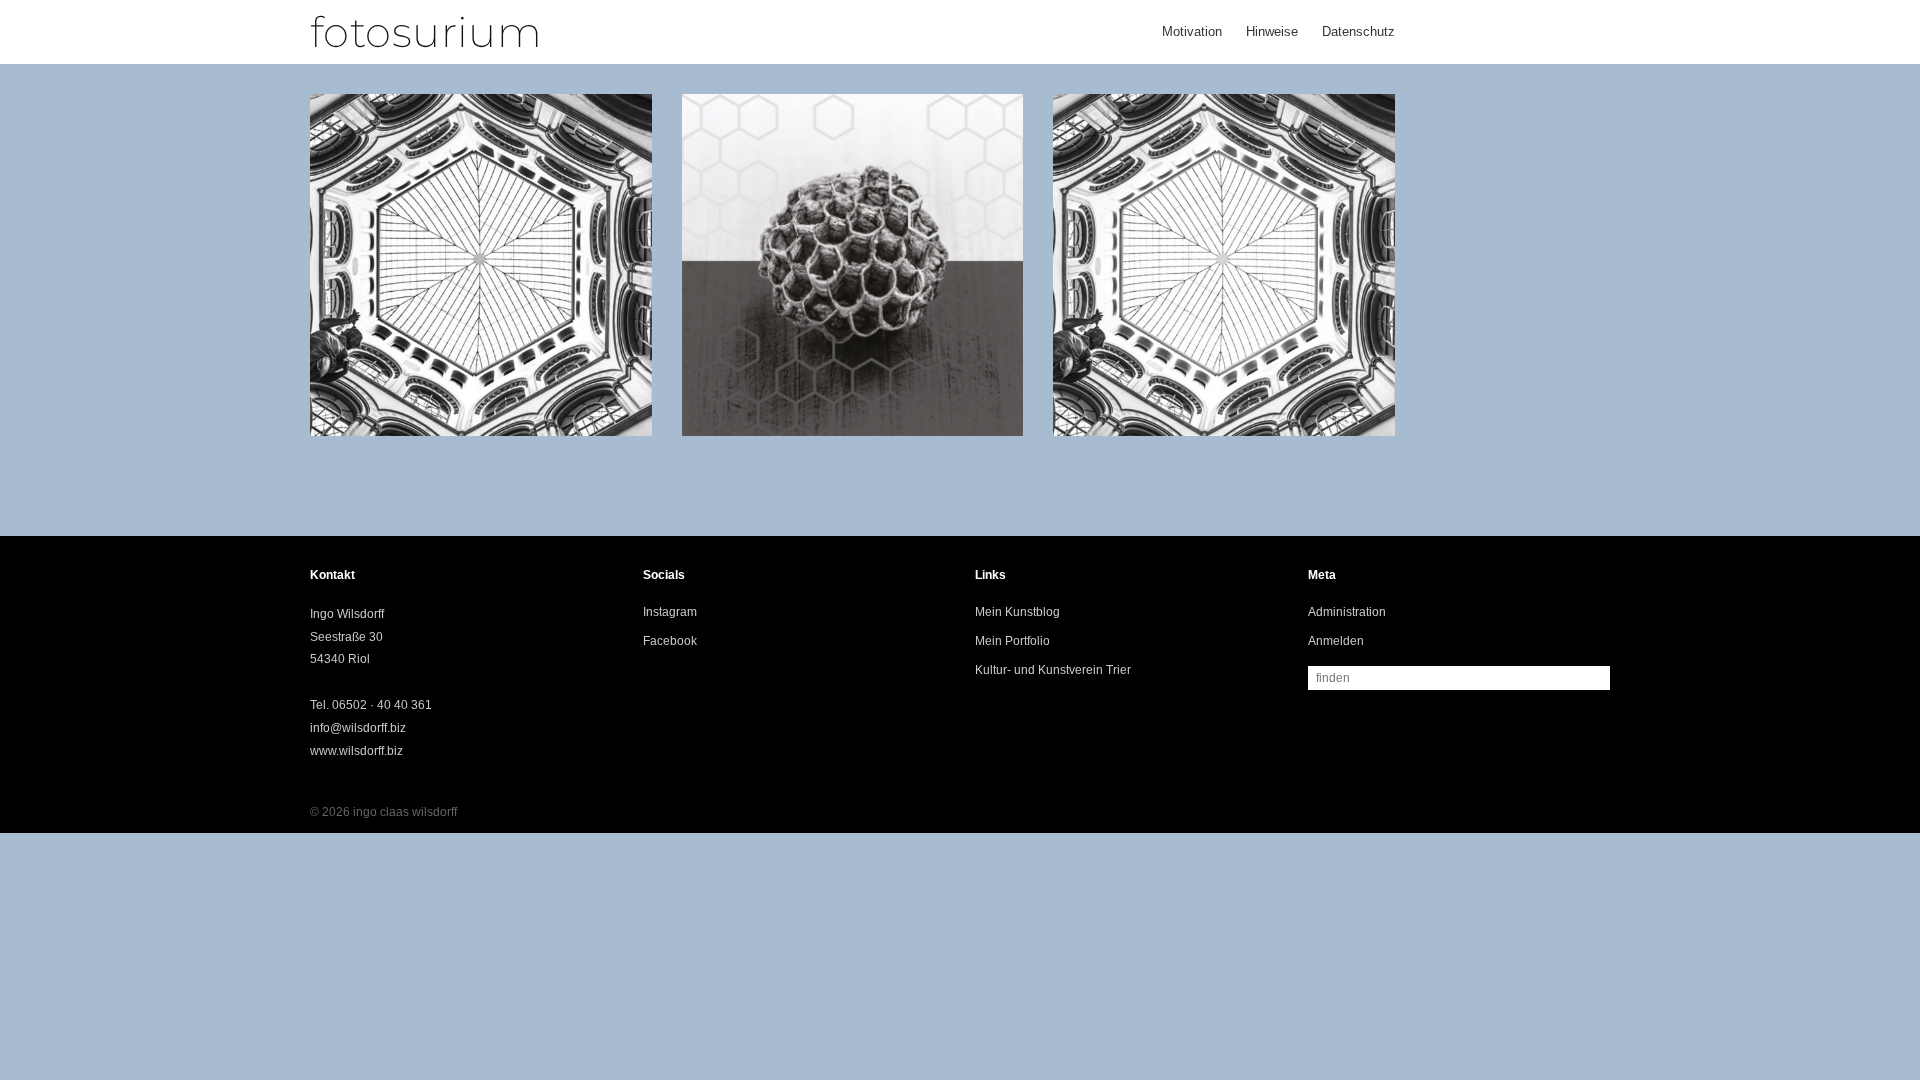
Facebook (670, 641)
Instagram (670, 612)
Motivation (1192, 31)
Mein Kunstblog (1017, 612)
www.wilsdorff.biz (356, 751)
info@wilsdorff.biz (358, 728)
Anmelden (1336, 641)
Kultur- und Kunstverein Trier (1053, 670)
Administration (1347, 612)
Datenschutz (1358, 31)
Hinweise (1272, 31)
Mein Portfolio (1012, 641)
